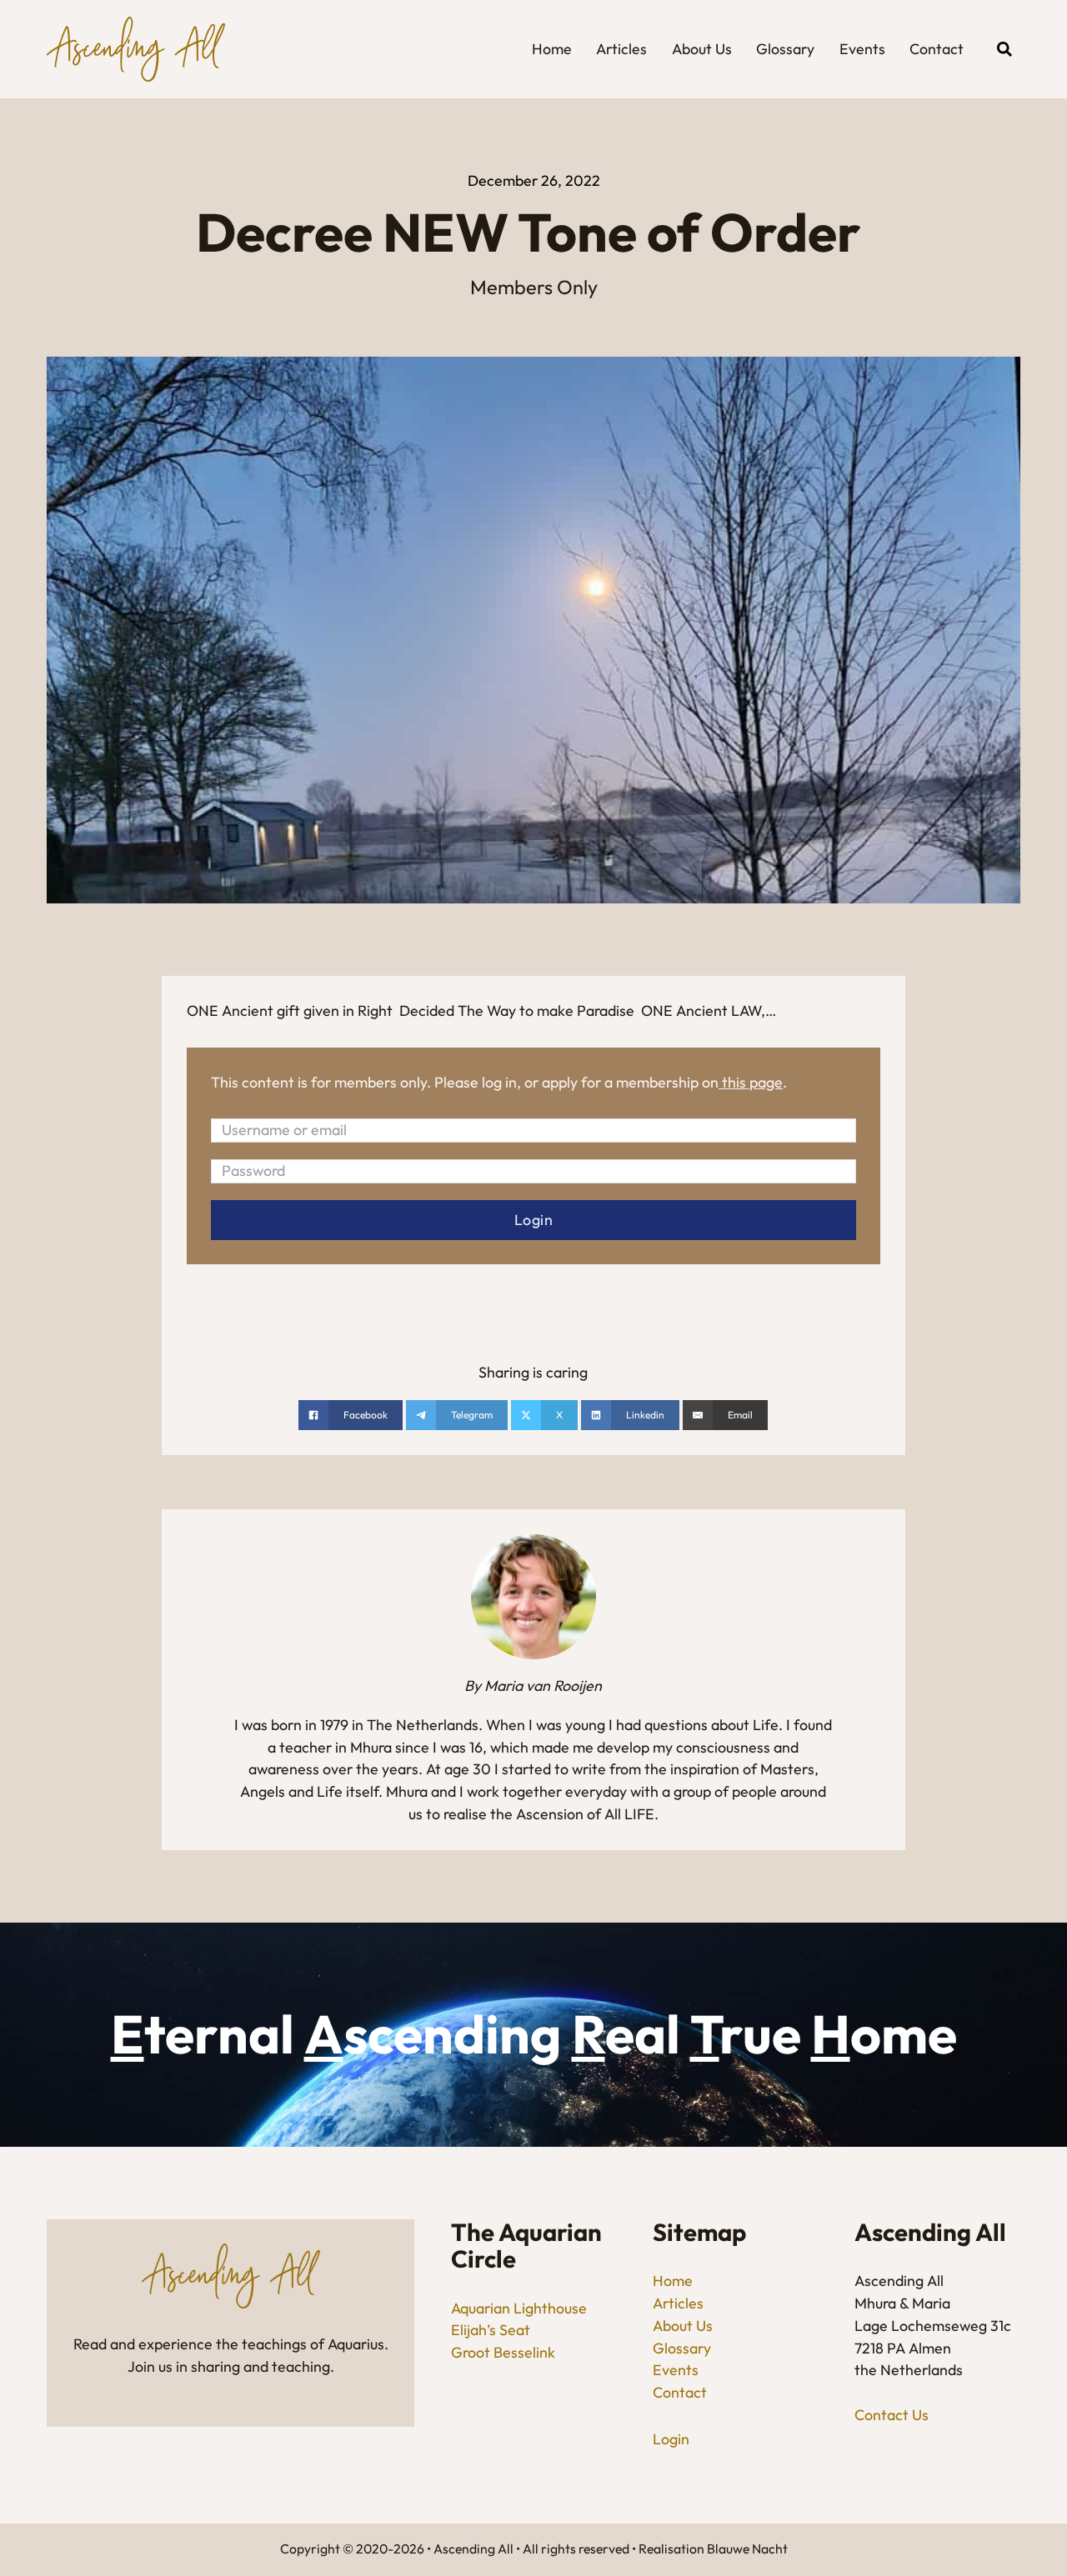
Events (862, 49)
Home (552, 49)
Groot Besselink (503, 2352)
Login (671, 2439)
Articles (621, 49)
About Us (702, 49)
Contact (937, 49)
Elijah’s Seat (491, 2330)
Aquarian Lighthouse (519, 2308)
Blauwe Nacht (747, 2548)
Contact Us (892, 2415)
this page (752, 1082)
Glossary (785, 49)
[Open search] (1004, 49)
